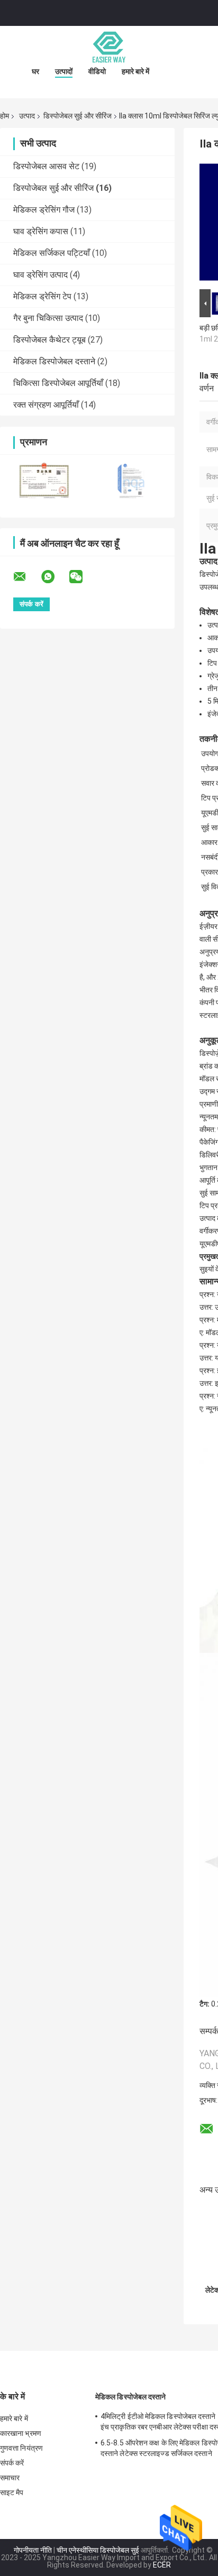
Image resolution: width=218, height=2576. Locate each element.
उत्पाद (27, 116)
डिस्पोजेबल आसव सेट (46, 166)
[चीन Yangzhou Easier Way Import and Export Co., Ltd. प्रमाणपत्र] (44, 479)
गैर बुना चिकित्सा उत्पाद (48, 318)
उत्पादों (64, 71)
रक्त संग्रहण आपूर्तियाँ (46, 405)
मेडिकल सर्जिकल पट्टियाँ (52, 253)
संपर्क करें (12, 2463)
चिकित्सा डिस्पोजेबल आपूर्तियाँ (58, 383)
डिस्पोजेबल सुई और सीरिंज (78, 116)
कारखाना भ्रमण (21, 2433)
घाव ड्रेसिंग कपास (41, 231)
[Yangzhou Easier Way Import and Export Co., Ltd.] (109, 47)
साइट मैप (12, 2492)
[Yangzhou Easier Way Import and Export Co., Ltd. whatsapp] (54, 577)
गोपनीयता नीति (33, 2550)
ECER (162, 2565)
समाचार (10, 2478)
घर (35, 71)
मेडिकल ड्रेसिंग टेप (42, 296)
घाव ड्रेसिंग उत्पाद (40, 275)
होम (4, 116)
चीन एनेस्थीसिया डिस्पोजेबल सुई (98, 2550)
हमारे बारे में (135, 71)
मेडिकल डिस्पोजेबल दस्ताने (54, 361)
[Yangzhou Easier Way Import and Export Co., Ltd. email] (26, 577)
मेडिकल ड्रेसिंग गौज (44, 210)
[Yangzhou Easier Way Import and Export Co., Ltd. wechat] (83, 577)
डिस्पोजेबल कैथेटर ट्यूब (49, 340)
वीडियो (97, 71)
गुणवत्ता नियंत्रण (21, 2448)
